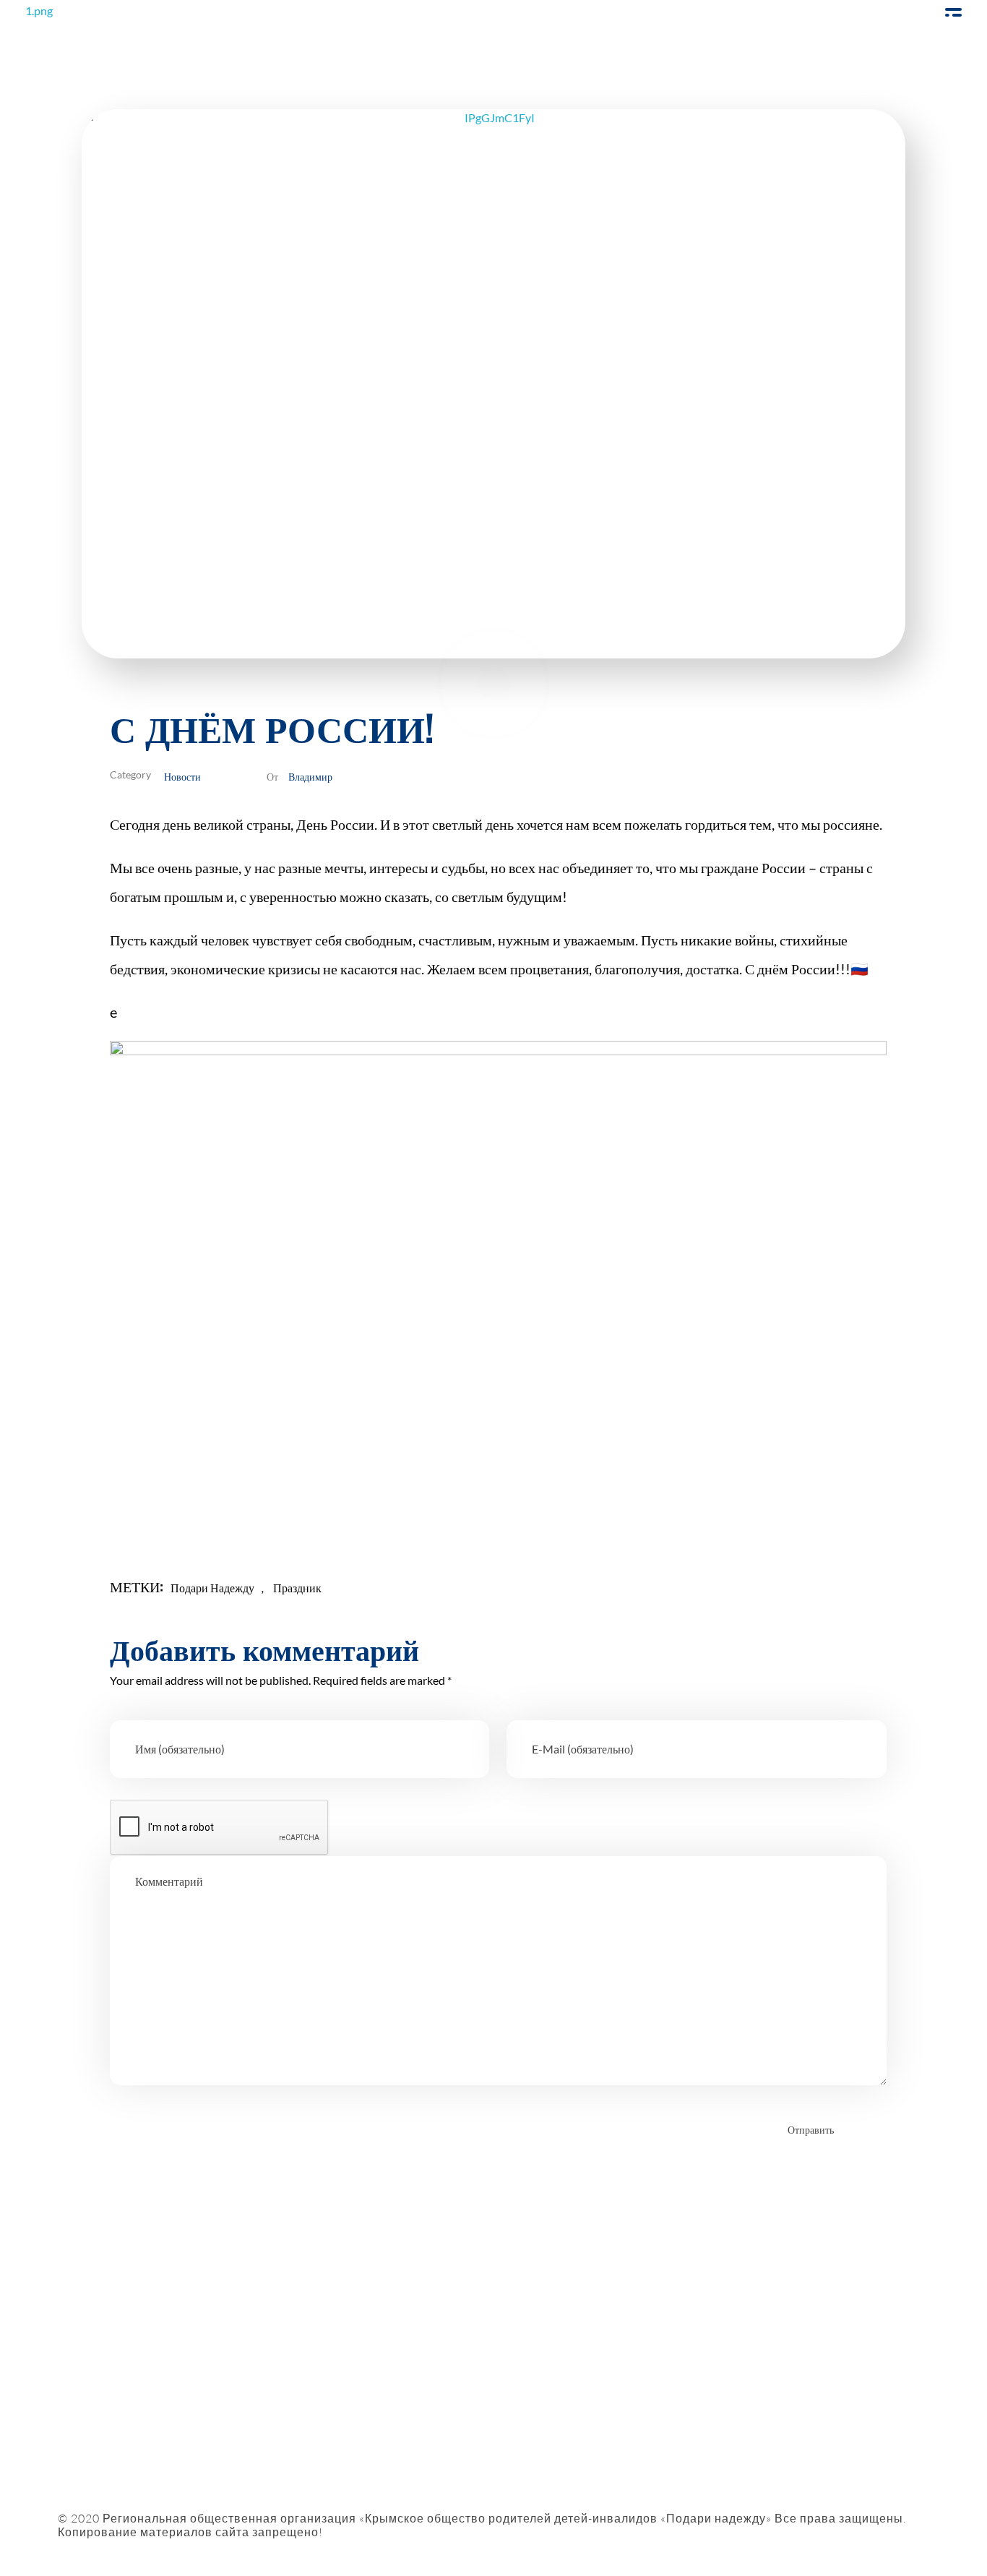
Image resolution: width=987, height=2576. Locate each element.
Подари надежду (212, 1588)
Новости (182, 776)
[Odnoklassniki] (132, 2389)
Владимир (310, 776)
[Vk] (172, 2389)
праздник (297, 1588)
